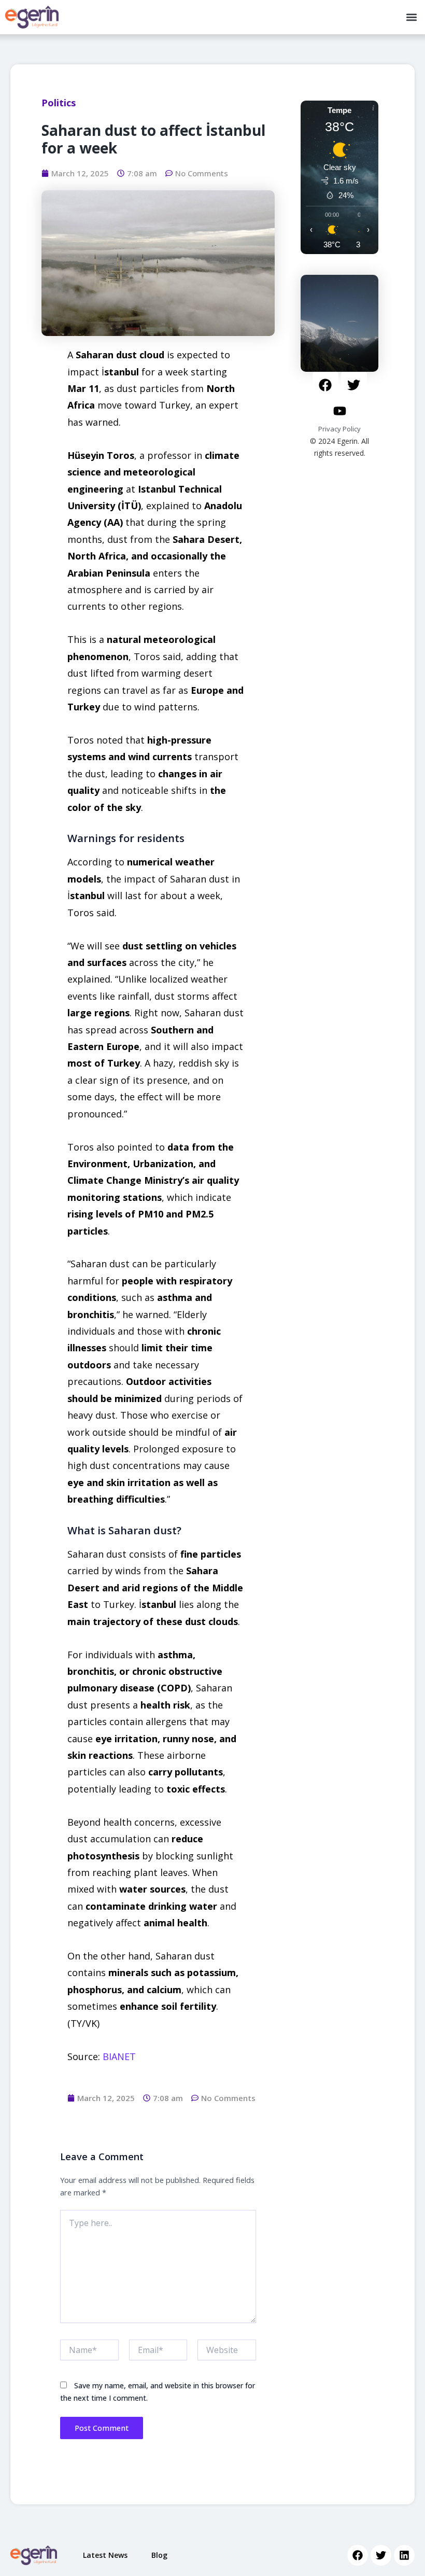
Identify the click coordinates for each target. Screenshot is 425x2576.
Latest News (105, 2555)
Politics (59, 103)
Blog (159, 2555)
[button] (411, 17)
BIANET (119, 2056)
